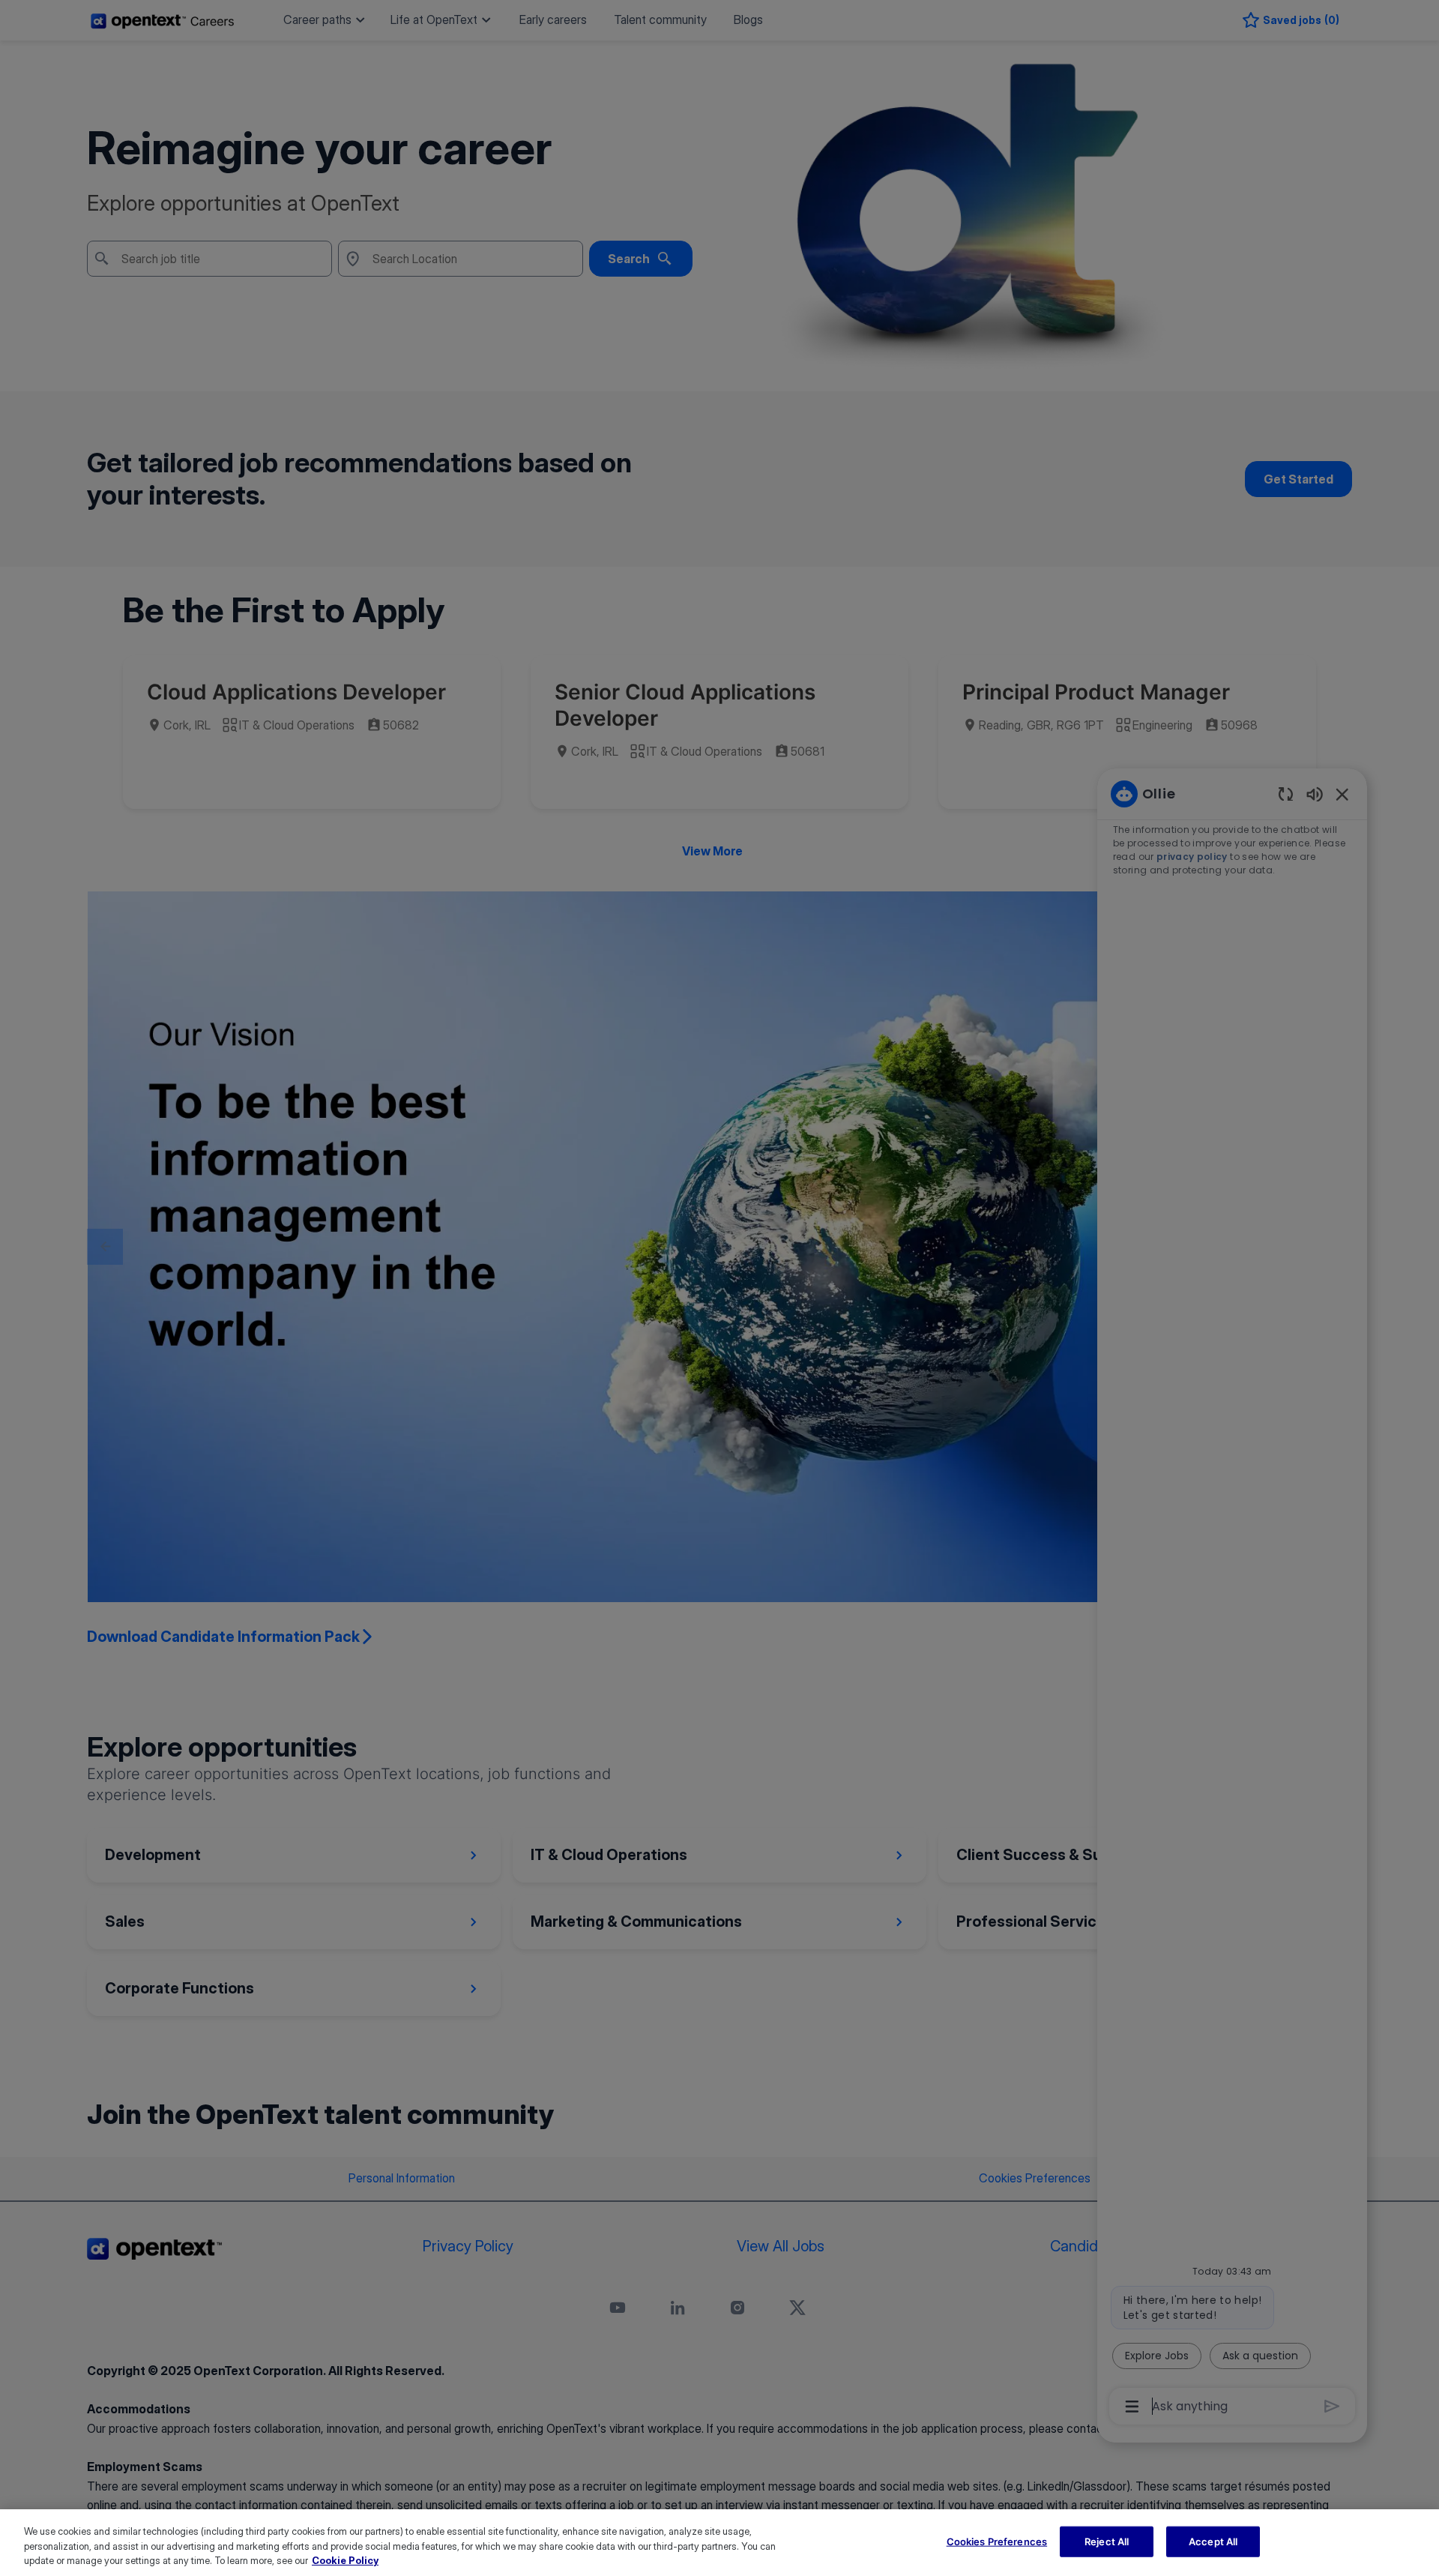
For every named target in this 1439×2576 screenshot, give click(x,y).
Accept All (1213, 2541)
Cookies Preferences (997, 2541)
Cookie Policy (345, 2560)
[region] (719, 2543)
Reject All (1107, 2541)
